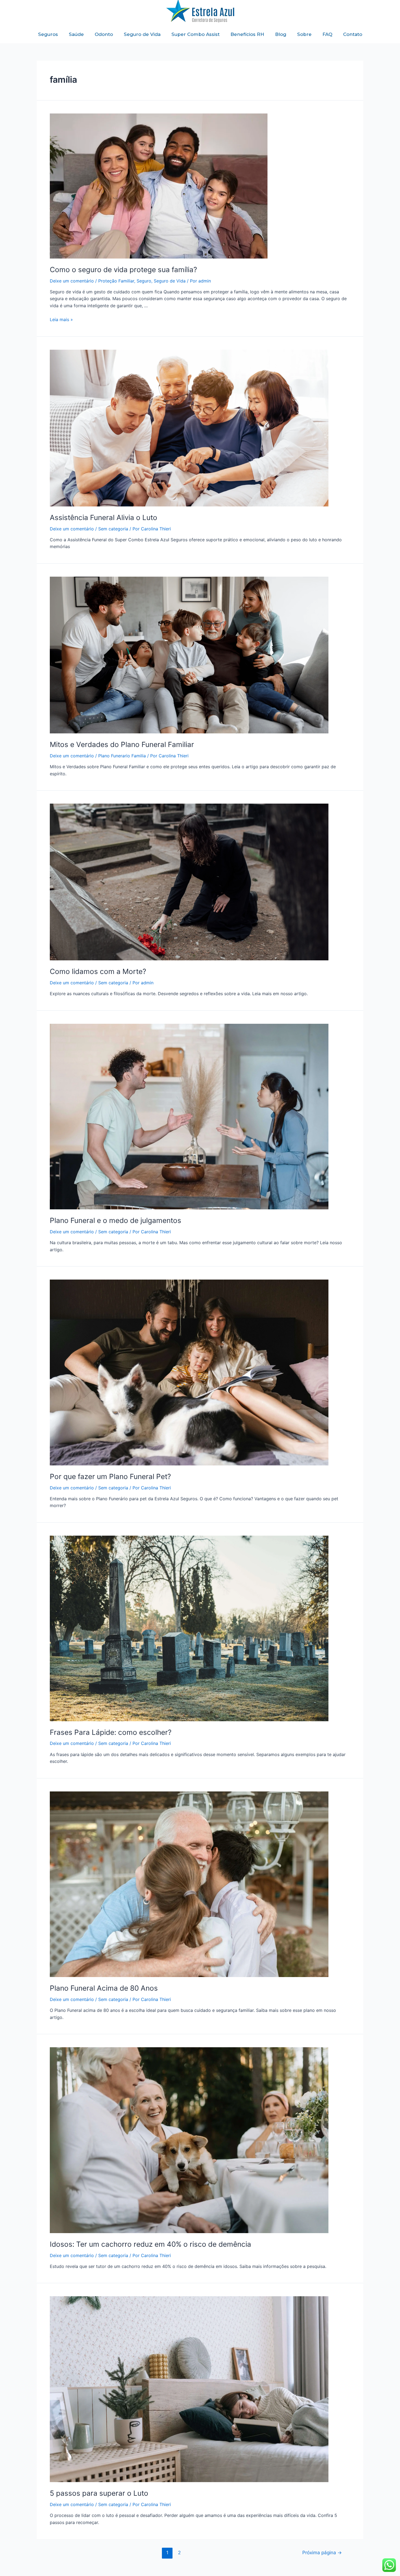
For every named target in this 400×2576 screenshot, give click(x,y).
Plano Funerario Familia (122, 756)
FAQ (327, 34)
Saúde (76, 34)
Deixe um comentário (72, 281)
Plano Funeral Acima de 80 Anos (104, 1988)
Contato (353, 34)
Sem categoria (113, 529)
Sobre (304, 34)
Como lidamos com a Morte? (98, 971)
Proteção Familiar (116, 281)
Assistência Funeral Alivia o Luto (104, 517)
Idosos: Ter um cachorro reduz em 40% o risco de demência (150, 2244)
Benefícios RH (247, 34)
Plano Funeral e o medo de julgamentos (116, 1220)
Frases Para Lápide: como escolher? (111, 1732)
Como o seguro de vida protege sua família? (123, 270)
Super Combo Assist (196, 34)
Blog (281, 34)
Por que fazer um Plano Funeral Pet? (110, 1476)
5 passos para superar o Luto (99, 2493)
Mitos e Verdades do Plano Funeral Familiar (122, 744)
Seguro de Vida (142, 34)
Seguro (144, 281)
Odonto (104, 34)
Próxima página (322, 2552)
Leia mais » (61, 319)
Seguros (48, 34)
